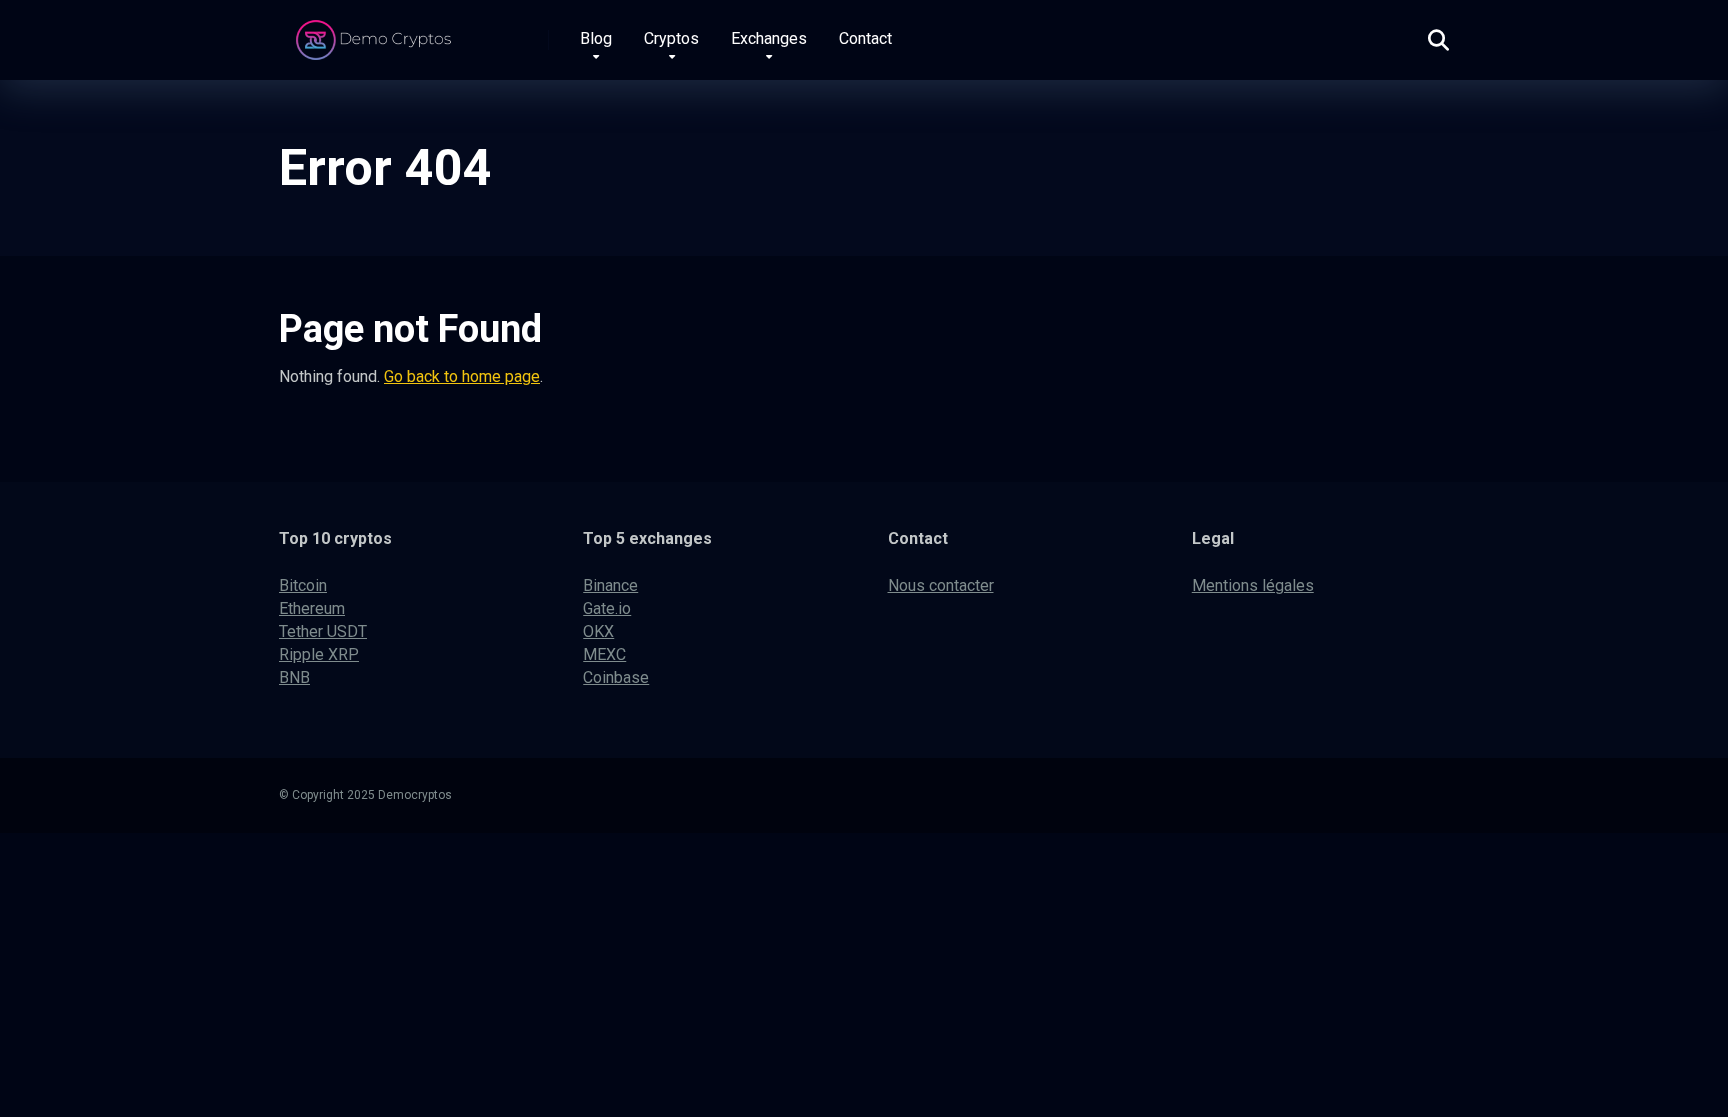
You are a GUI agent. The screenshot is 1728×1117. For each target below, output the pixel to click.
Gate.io (607, 608)
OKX (598, 631)
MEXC (604, 654)
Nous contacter (941, 585)
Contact (865, 38)
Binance (610, 585)
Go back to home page (462, 376)
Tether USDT (323, 631)
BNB (294, 677)
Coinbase (616, 677)
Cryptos (671, 38)
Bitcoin (303, 585)
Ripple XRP (319, 654)
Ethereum (312, 608)
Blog (596, 38)
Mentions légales (1253, 585)
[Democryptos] (376, 32)
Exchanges (769, 38)
